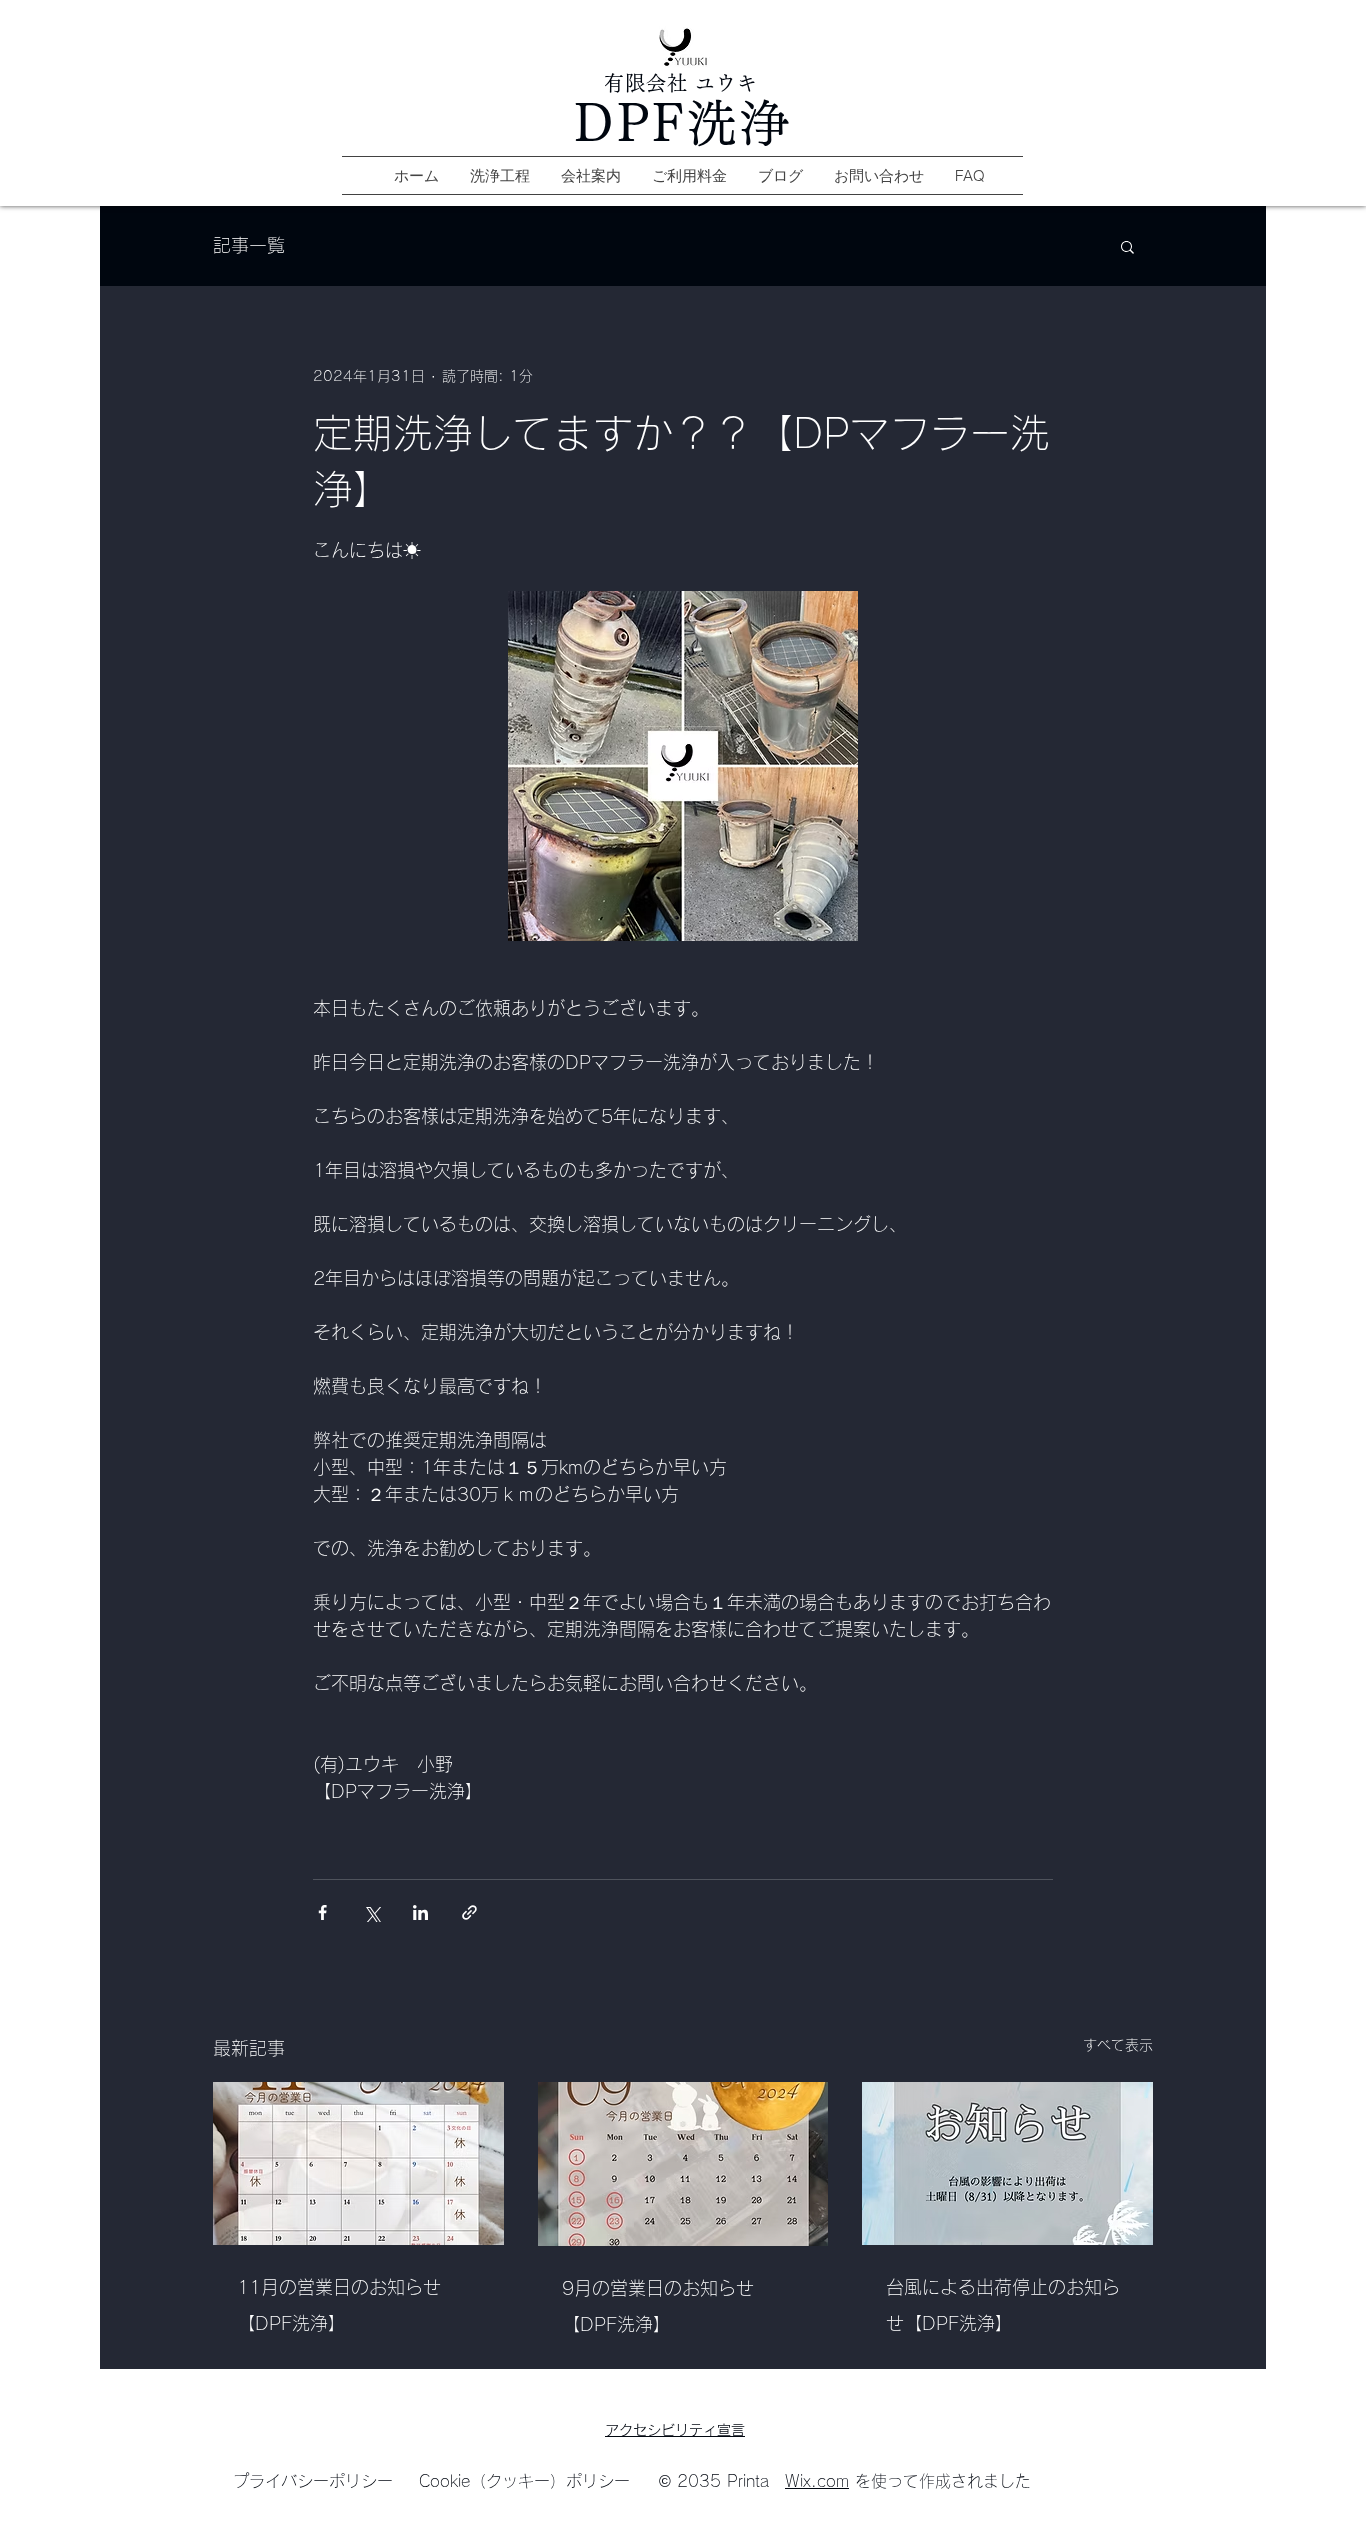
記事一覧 (249, 245)
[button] (1127, 246)
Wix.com (817, 2481)
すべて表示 (1118, 2045)
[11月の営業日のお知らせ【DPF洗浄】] (358, 2163)
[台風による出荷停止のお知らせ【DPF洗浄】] (1007, 2163)
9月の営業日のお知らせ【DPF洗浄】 (658, 2306)
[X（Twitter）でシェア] (371, 1912)
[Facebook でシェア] (322, 1912)
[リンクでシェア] (469, 1912)
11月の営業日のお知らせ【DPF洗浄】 (339, 2305)
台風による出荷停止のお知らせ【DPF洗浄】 (1003, 2305)
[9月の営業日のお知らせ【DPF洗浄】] (683, 2164)
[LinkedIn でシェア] (420, 1912)
